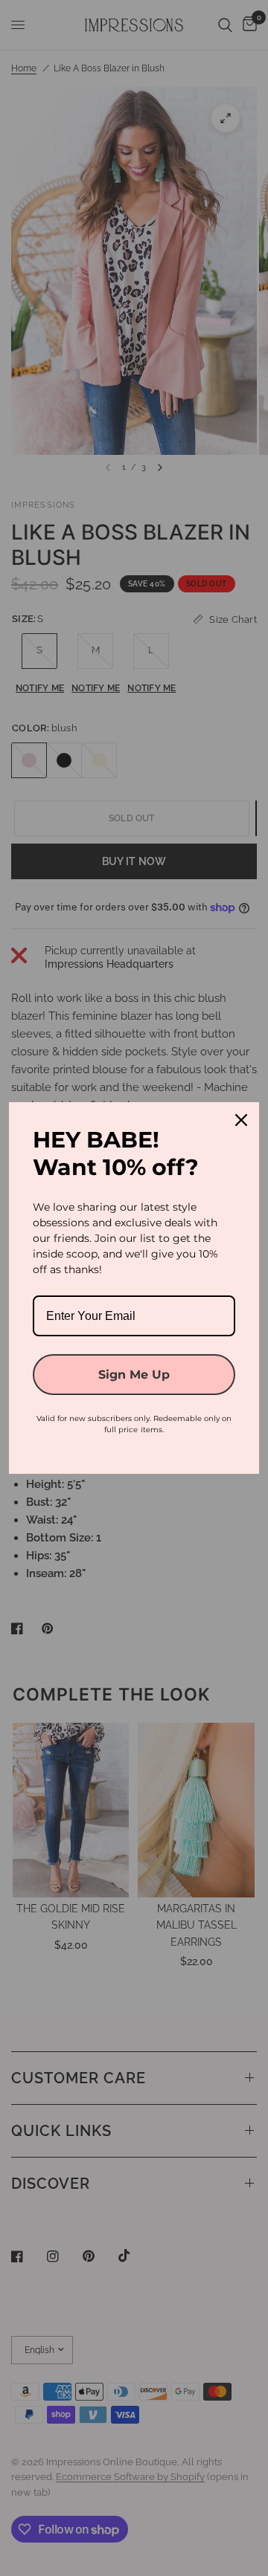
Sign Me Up (134, 1375)
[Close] (241, 1120)
